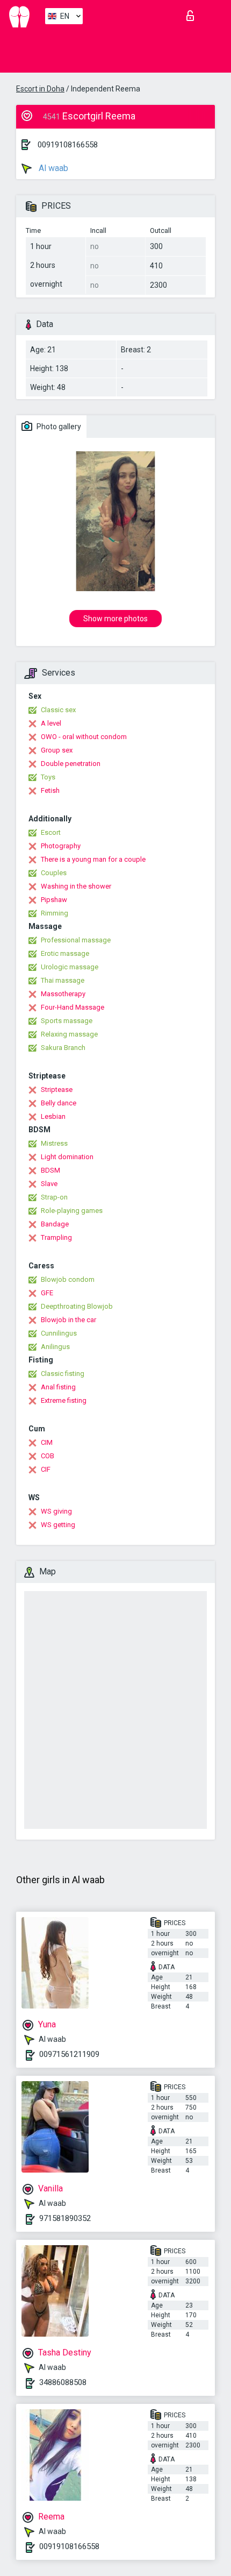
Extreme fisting (64, 1400)
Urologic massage (70, 967)
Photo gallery (58, 427)
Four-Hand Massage (73, 1007)
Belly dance (59, 1103)
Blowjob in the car (68, 1320)
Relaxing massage (69, 1034)
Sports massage (67, 1021)
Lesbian (53, 1116)
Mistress (54, 1143)
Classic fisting (63, 1374)
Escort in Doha (40, 89)
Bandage (55, 1224)
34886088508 (63, 2382)
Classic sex (58, 710)
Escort (51, 832)
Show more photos (115, 619)
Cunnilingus (59, 1333)
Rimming (55, 913)
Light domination (67, 1157)
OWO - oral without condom (84, 737)
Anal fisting (58, 1387)
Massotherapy (63, 994)
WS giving (56, 1511)
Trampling (56, 1237)
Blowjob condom (68, 1279)
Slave (49, 1184)
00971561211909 (69, 2054)
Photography (61, 846)
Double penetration (71, 764)
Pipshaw (54, 900)
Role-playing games (72, 1211)
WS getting (58, 1525)
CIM (47, 1442)
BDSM (50, 1170)
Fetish (50, 790)
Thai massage (63, 980)
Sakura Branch (63, 1048)
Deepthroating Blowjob (77, 1306)
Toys (48, 777)
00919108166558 (68, 145)
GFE (47, 1293)
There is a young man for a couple (93, 859)
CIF (46, 1469)
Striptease (57, 1090)
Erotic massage (65, 953)
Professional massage (76, 940)
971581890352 (65, 2218)
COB (48, 1456)
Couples (54, 873)
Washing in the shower (76, 886)
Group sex (57, 750)
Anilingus (55, 1347)
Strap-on (54, 1197)
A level (51, 723)
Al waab (52, 168)
